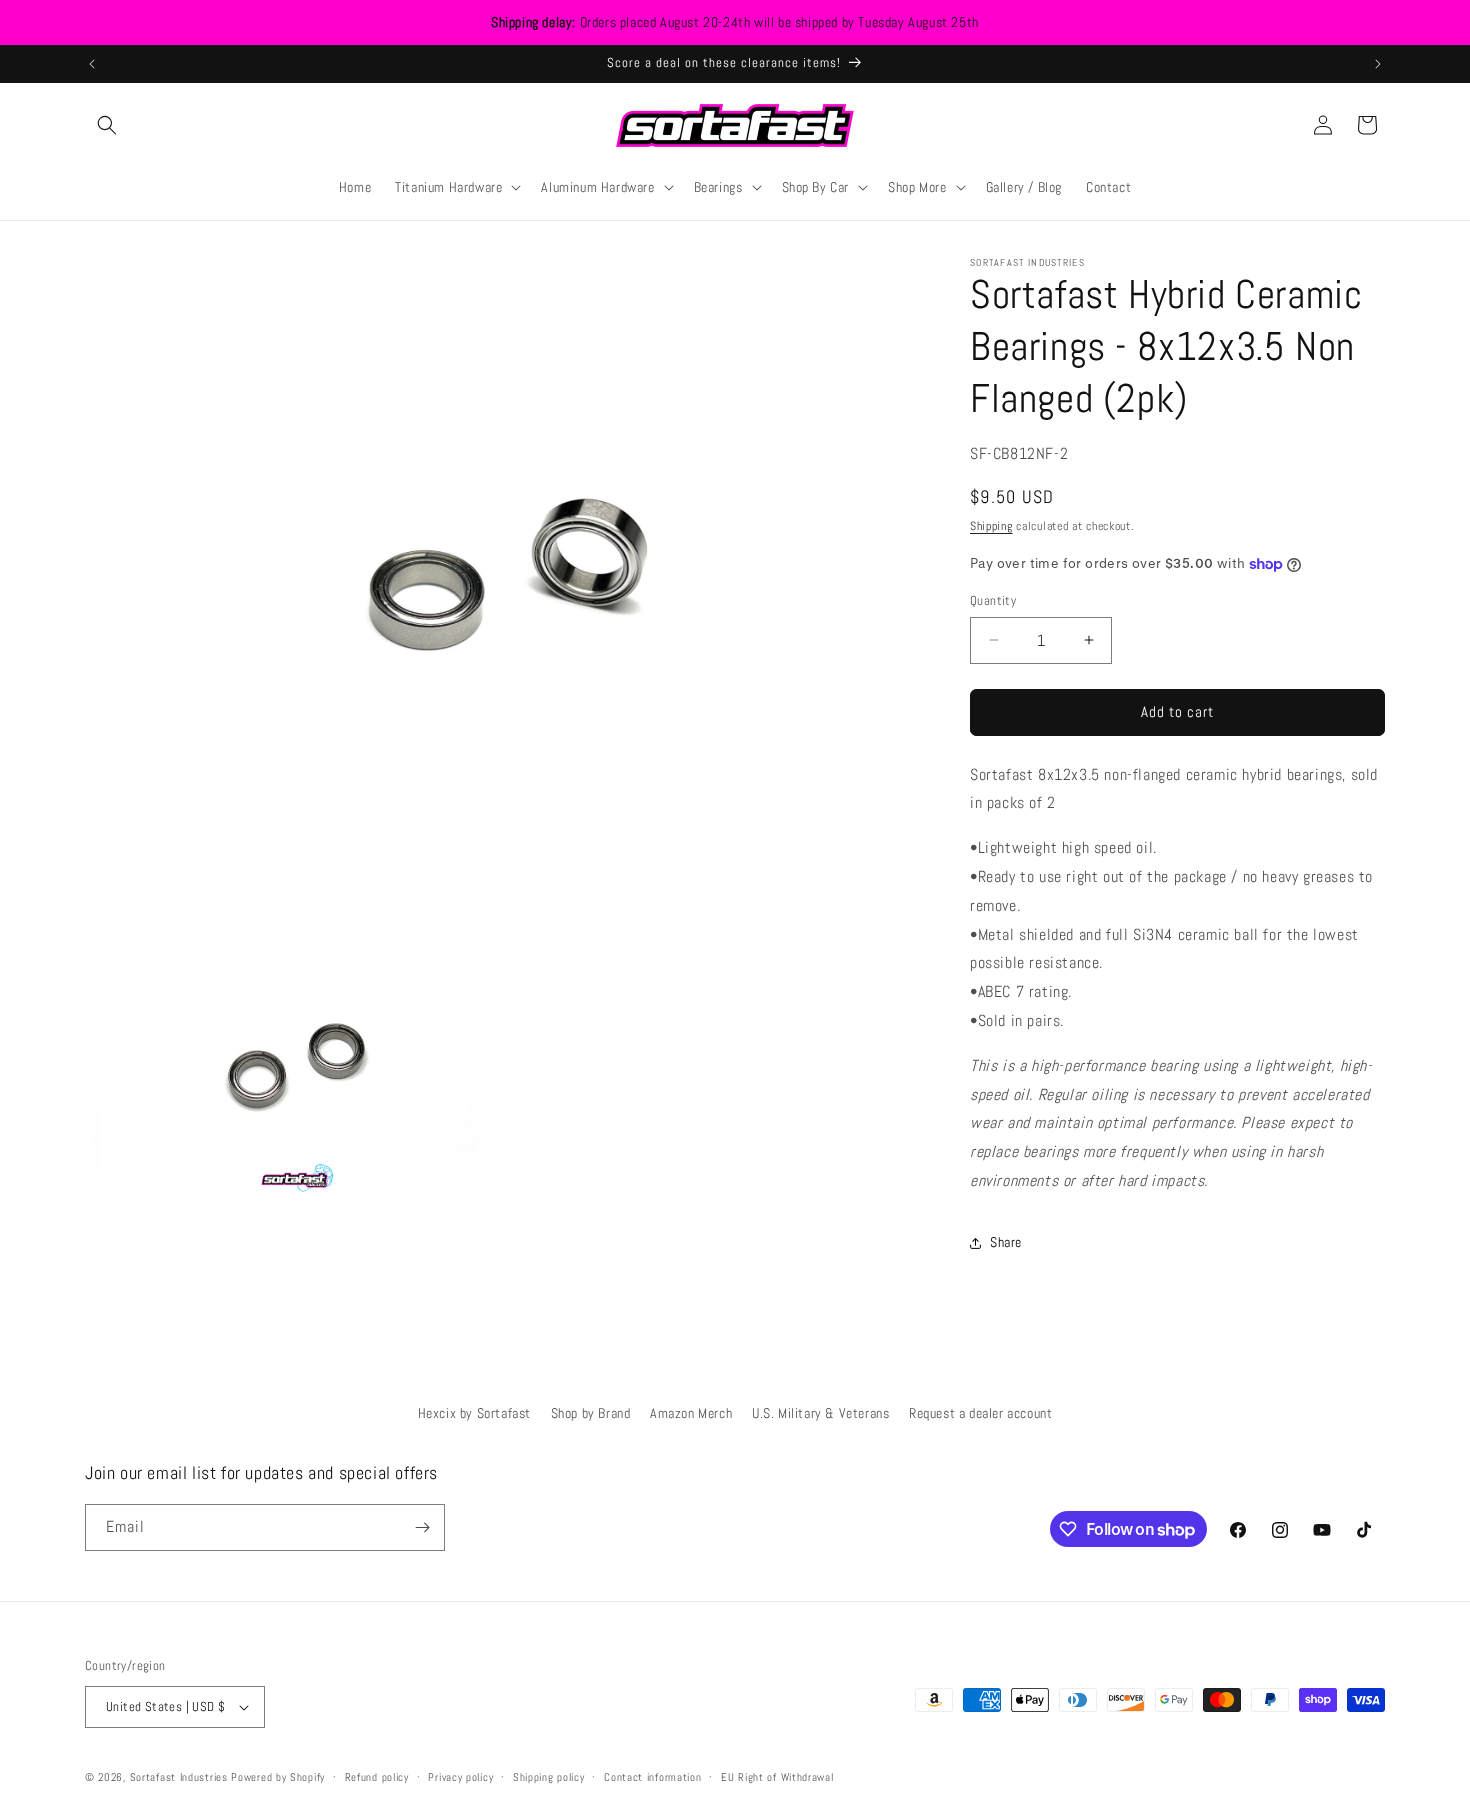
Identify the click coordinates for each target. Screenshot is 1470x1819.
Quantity (993, 600)
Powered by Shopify (278, 1777)
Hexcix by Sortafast (474, 1413)
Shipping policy (549, 1777)
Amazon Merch (691, 1413)
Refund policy (377, 1777)
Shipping (991, 526)
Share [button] (1006, 1242)
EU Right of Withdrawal (777, 1777)
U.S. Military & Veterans (820, 1413)
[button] (107, 125)
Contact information (652, 1777)
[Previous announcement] (92, 64)
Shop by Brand (591, 1413)
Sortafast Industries (179, 1777)
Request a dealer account (980, 1413)
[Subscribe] (422, 1527)
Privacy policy (460, 1777)
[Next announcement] (1378, 64)
